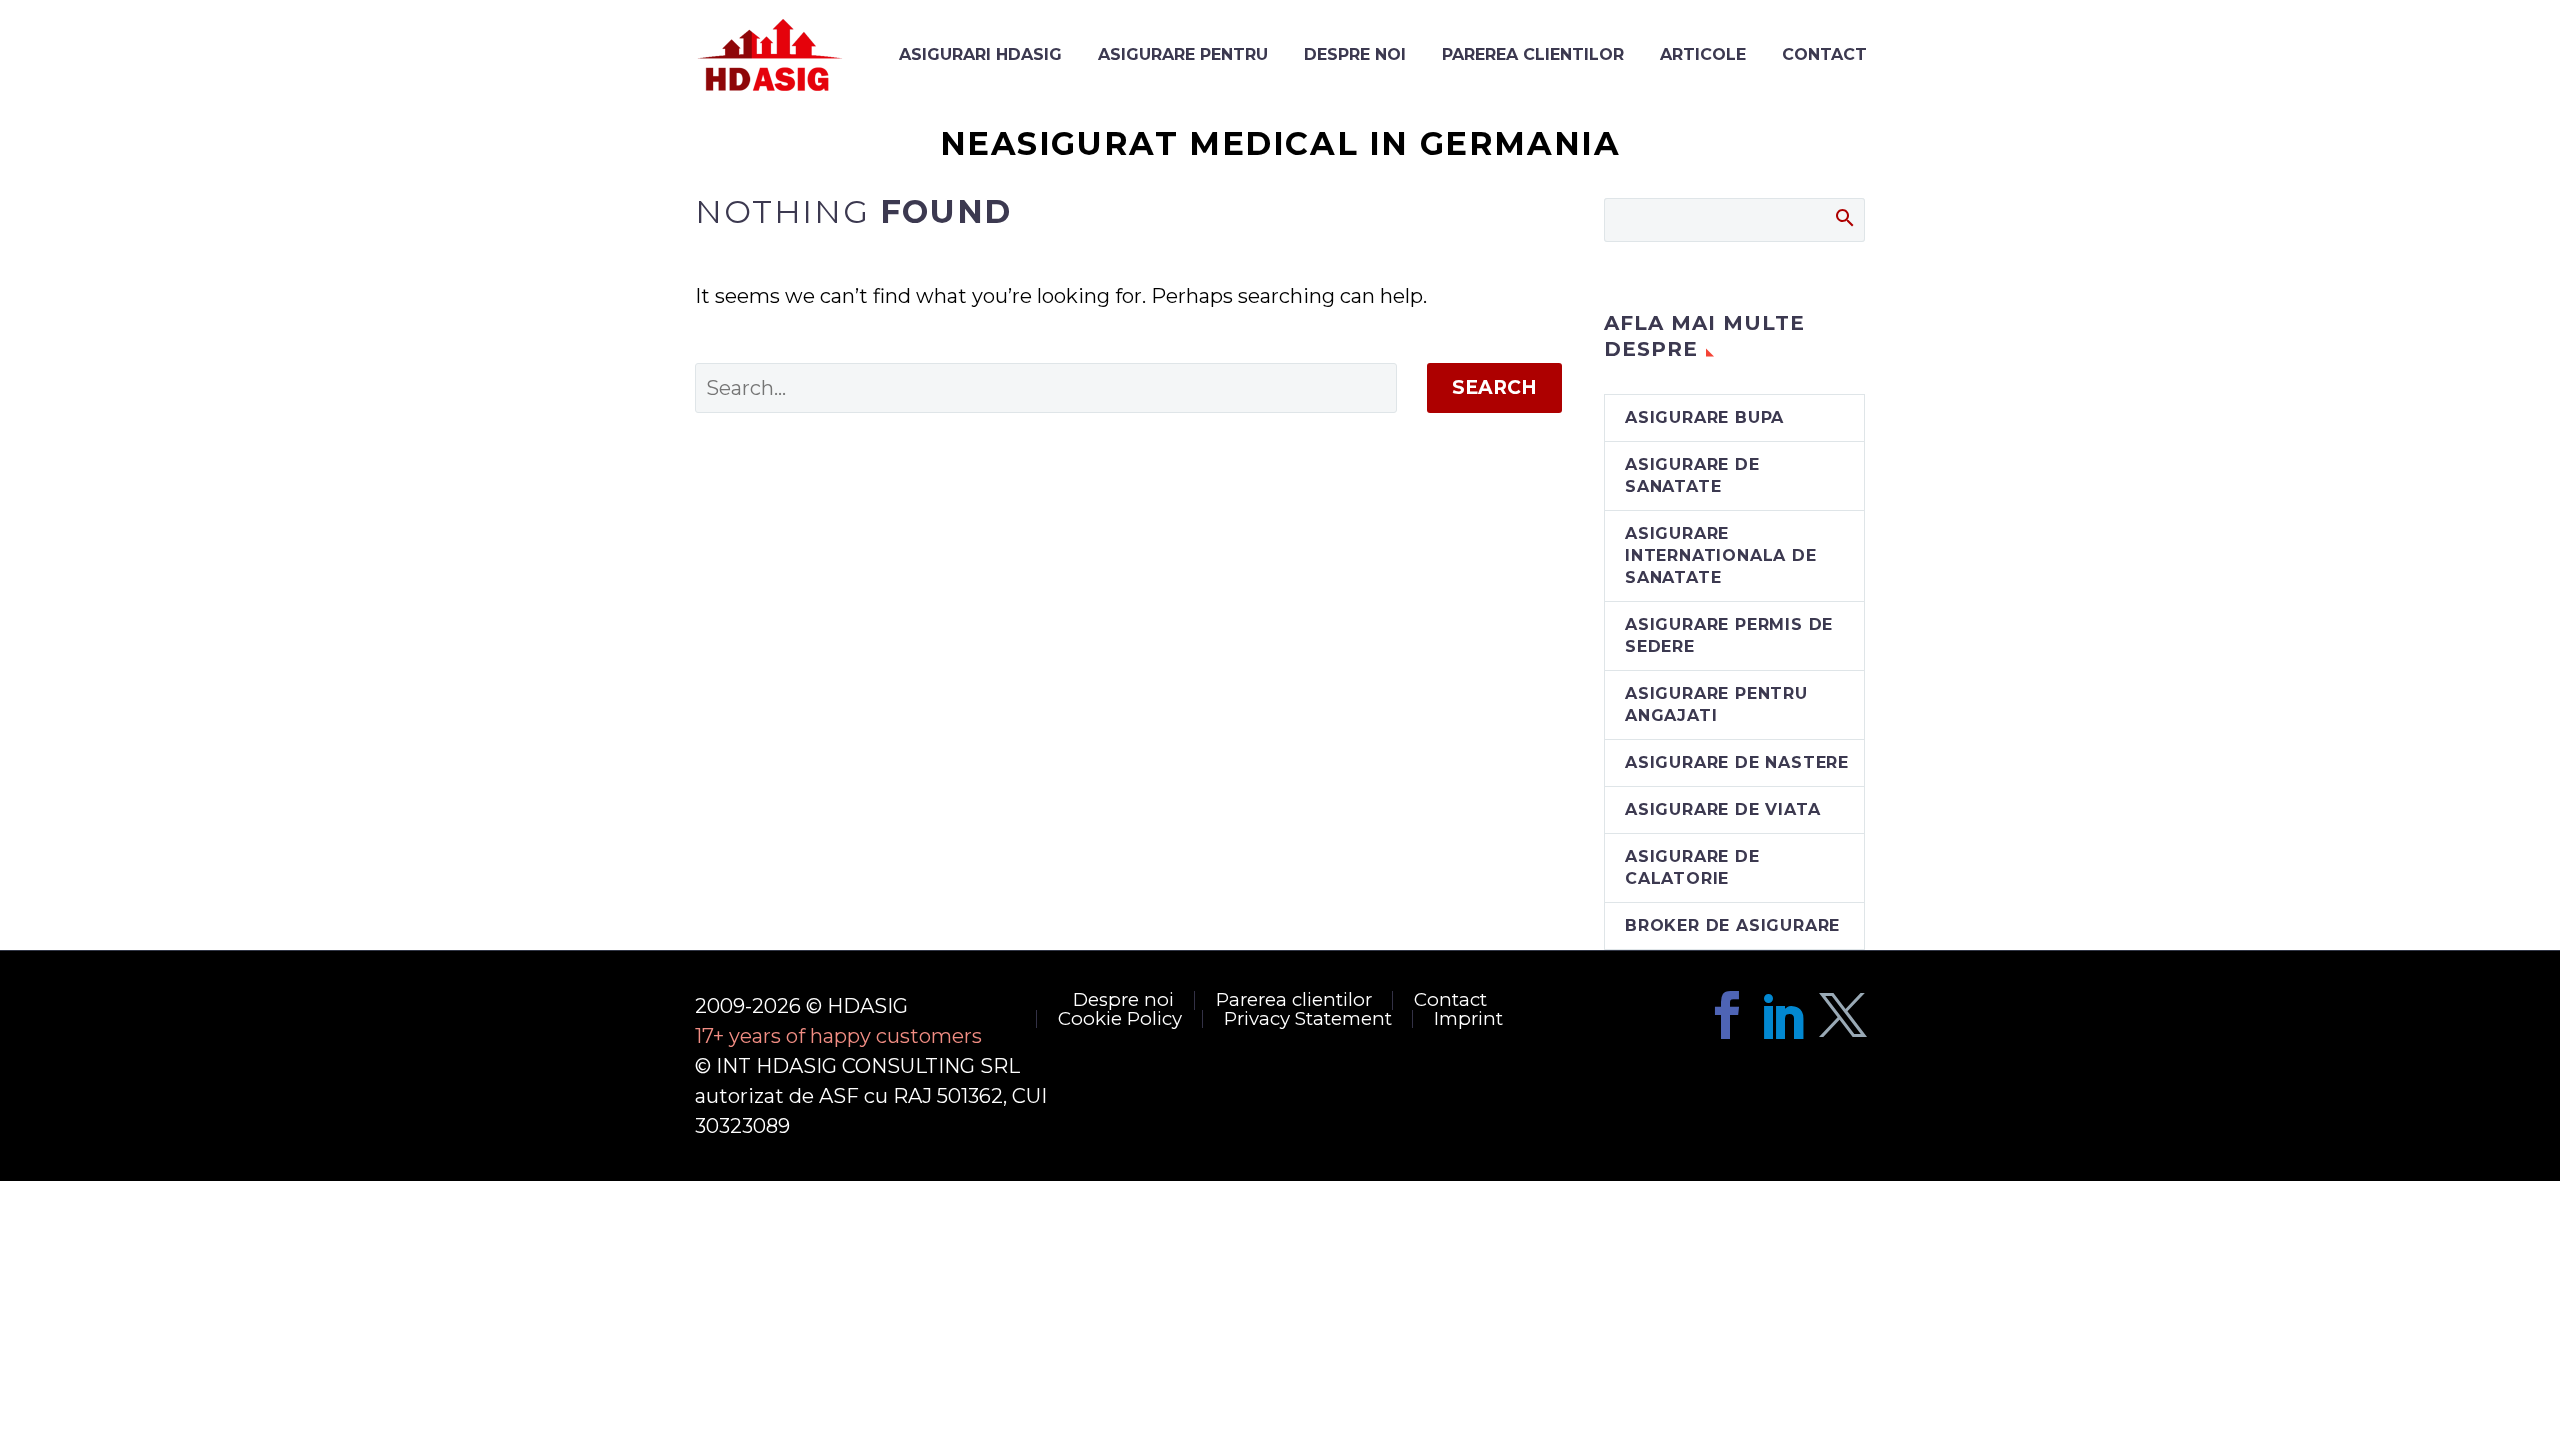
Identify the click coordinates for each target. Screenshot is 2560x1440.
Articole (1703, 54)
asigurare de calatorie (1692, 867)
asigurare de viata (1722, 809)
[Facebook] (1727, 1015)
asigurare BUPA (1704, 417)
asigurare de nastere (1737, 762)
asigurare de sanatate (1692, 475)
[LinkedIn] (1785, 1015)
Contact (1450, 1000)
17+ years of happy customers (838, 1036)
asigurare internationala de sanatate (1721, 555)
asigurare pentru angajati (1716, 704)
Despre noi (1355, 54)
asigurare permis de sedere (1729, 635)
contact (1824, 54)
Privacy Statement (1308, 1019)
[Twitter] (1843, 1015)
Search (1494, 387)
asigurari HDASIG (980, 54)
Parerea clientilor (1533, 54)
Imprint (1468, 1019)
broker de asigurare (1732, 925)
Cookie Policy (1120, 1019)
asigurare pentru (1183, 54)
